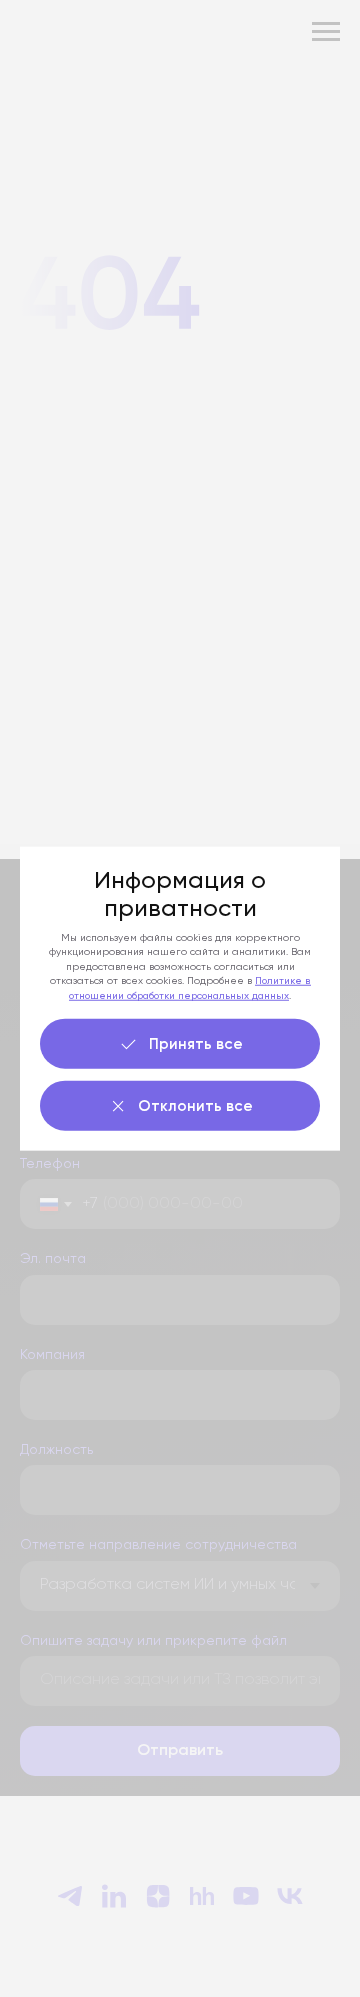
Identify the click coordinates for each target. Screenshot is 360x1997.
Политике (280, 981)
